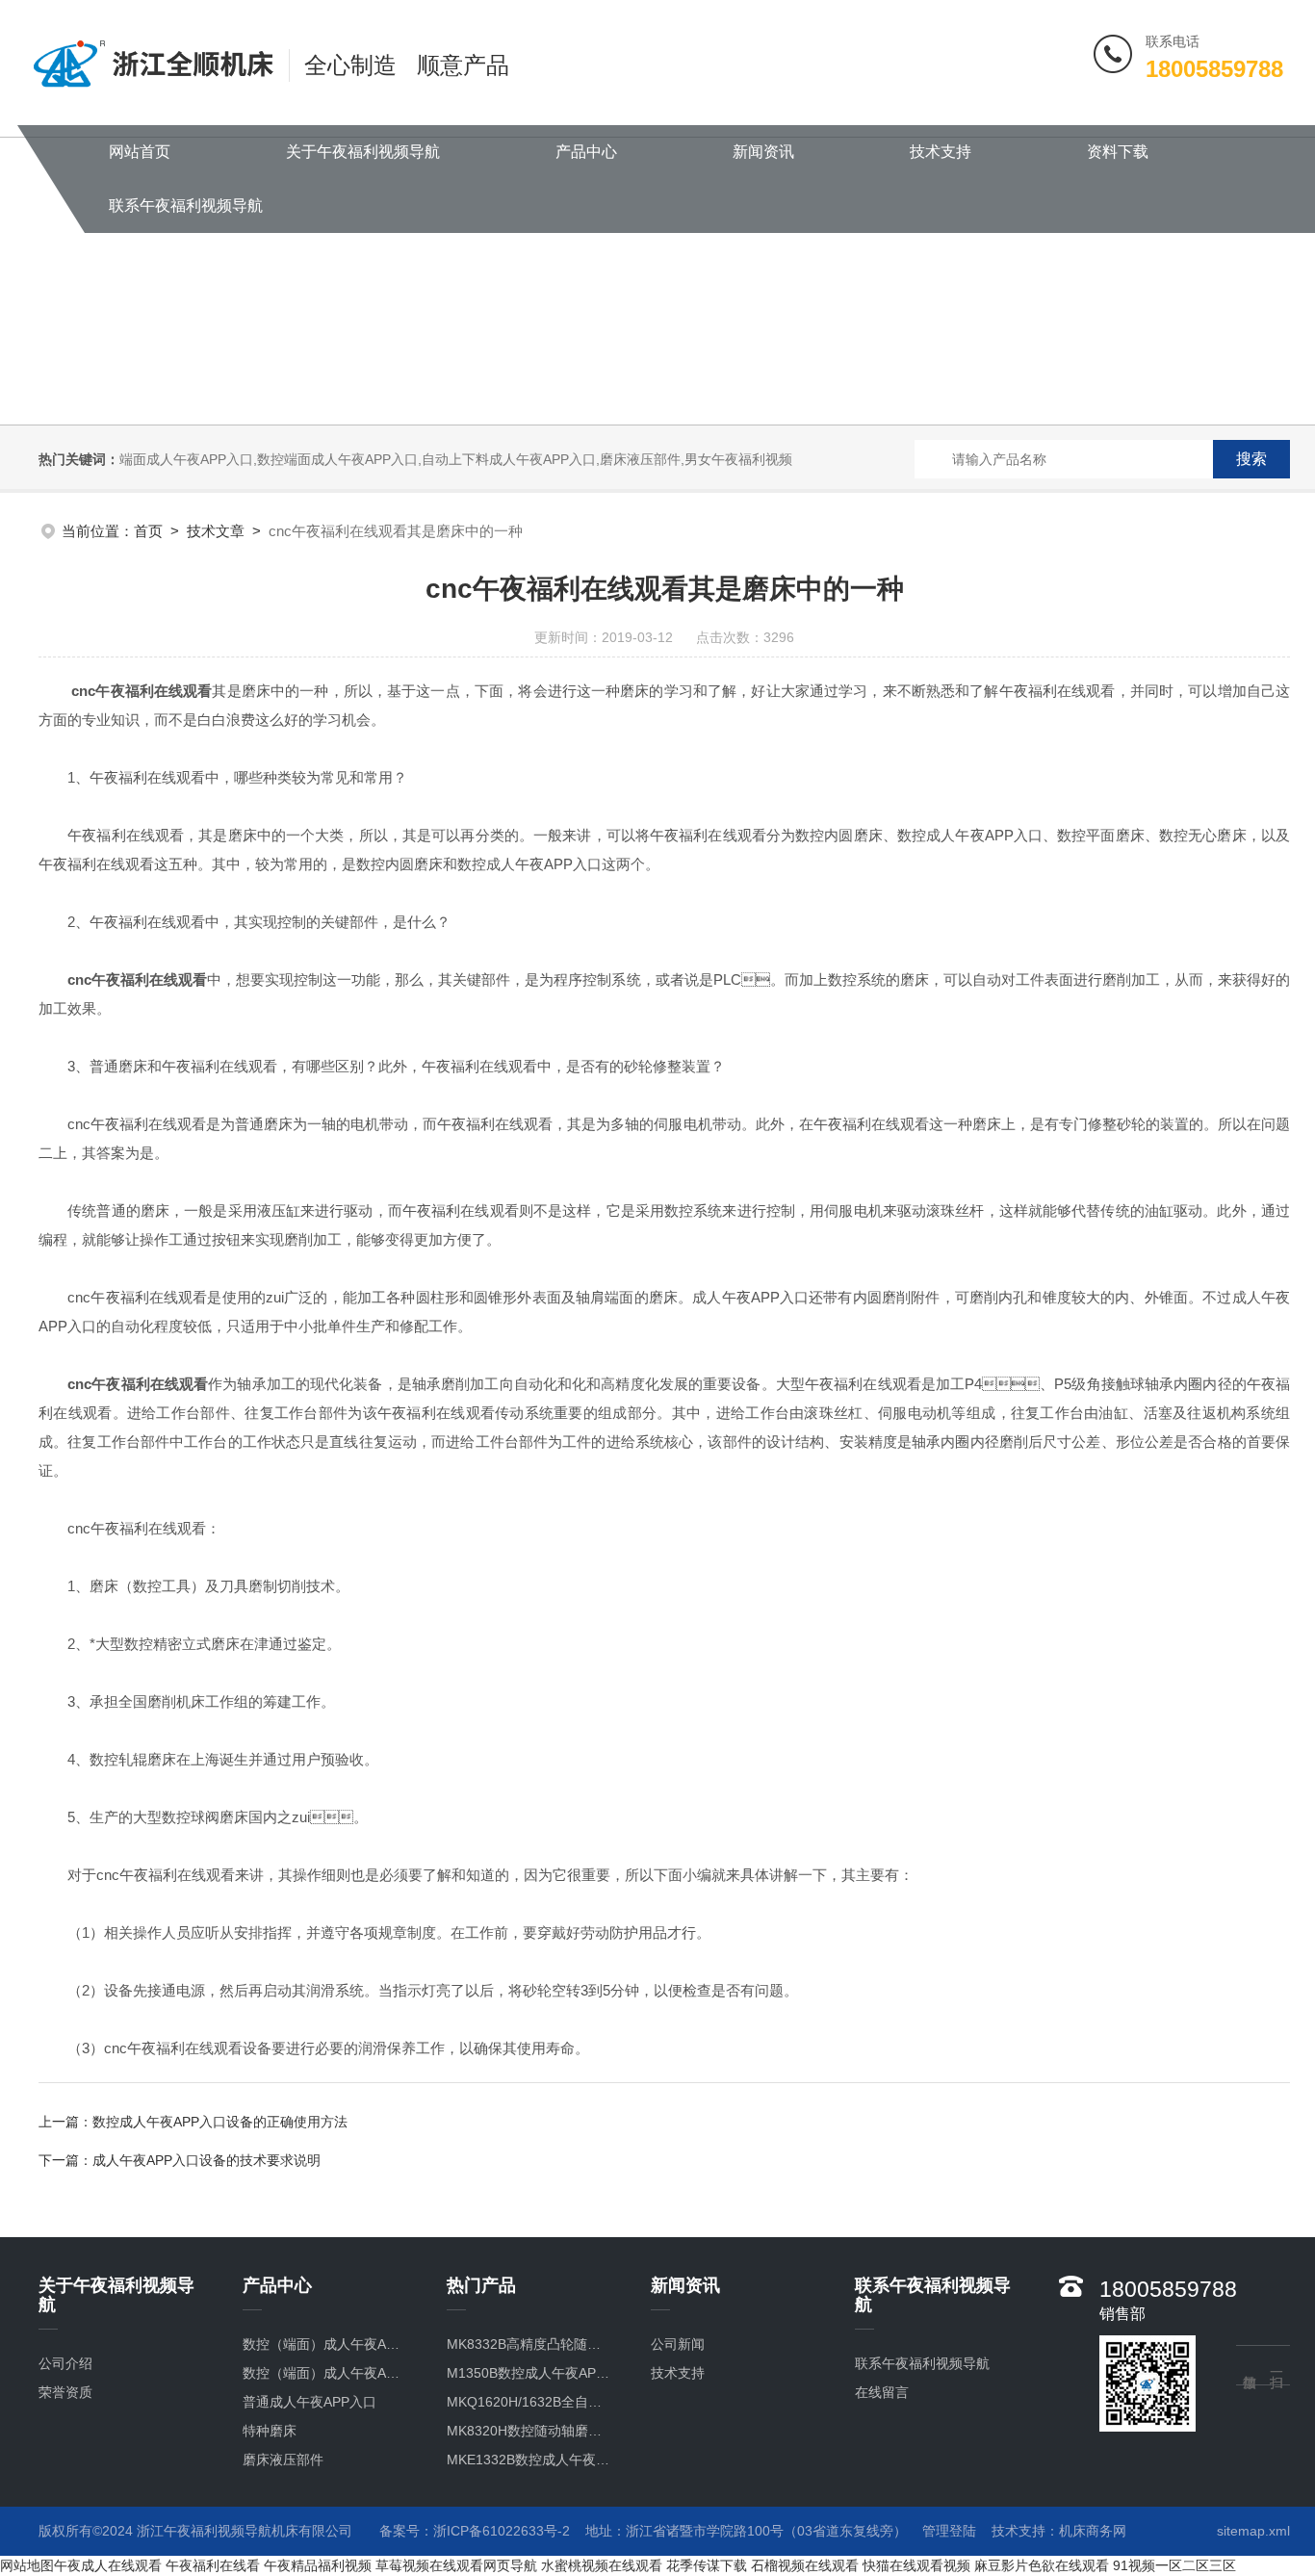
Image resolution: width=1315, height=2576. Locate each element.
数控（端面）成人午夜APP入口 (325, 2373)
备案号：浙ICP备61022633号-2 (475, 2531)
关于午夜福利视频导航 (363, 152)
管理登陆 (949, 2531)
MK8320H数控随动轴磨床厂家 (529, 2431)
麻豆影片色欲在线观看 (1042, 2565)
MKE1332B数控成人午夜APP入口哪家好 (529, 2460)
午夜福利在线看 (213, 2565)
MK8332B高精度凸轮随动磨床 (529, 2344)
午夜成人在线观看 (108, 2565)
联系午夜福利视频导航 (186, 206)
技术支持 (941, 152)
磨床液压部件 (283, 2460)
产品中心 (586, 152)
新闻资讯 (763, 152)
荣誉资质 (65, 2392)
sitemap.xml (1253, 2531)
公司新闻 (678, 2344)
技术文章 (216, 531)
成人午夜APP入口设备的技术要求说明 (206, 2160)
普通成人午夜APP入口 (309, 2402)
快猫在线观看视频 (916, 2565)
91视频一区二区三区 (1174, 2565)
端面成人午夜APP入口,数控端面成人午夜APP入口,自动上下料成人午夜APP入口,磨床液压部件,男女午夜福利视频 (456, 459)
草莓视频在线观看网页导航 (456, 2565)
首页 (148, 531)
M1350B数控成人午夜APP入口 (529, 2373)
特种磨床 (270, 2431)
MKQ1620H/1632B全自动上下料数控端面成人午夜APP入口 (529, 2402)
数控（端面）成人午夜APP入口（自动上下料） (325, 2344)
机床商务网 (1093, 2531)
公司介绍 (65, 2363)
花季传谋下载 (707, 2565)
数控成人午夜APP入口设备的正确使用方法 (220, 2122)
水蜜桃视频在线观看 (602, 2565)
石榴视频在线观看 (805, 2565)
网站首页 (140, 152)
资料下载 (1118, 152)
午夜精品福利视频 (318, 2565)
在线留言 (882, 2392)
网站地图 (27, 2565)
